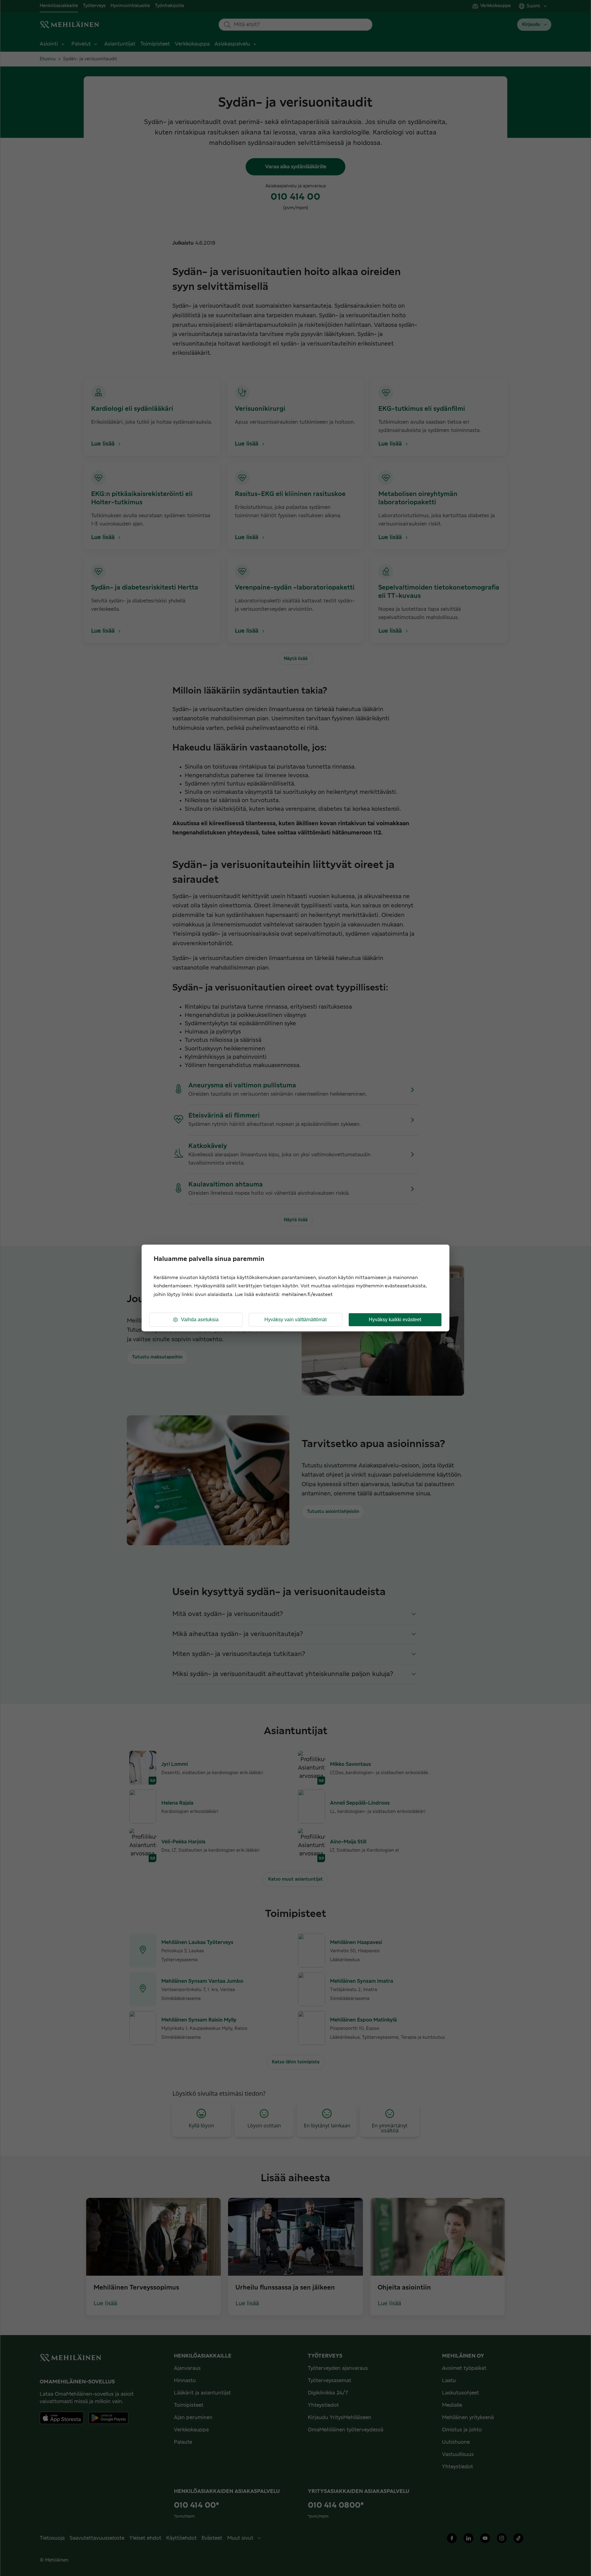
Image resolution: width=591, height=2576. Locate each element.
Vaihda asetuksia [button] (200, 1320)
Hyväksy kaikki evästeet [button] (395, 1320)
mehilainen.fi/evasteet (307, 1295)
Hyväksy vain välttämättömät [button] (295, 1320)
